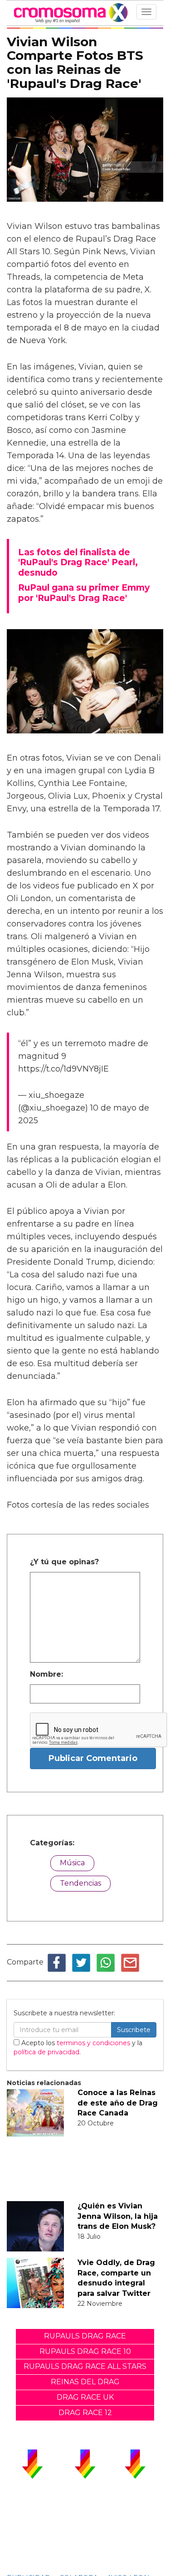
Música (72, 1863)
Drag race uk (85, 2397)
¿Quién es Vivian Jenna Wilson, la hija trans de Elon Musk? (118, 2216)
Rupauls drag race (85, 2336)
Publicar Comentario (93, 1758)
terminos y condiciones (93, 2043)
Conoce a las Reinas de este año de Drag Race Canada (118, 2103)
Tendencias (80, 1883)
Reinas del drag (85, 2382)
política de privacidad (46, 2052)
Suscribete (134, 2030)
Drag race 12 (85, 2413)
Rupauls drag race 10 (85, 2351)
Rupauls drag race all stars (85, 2366)
